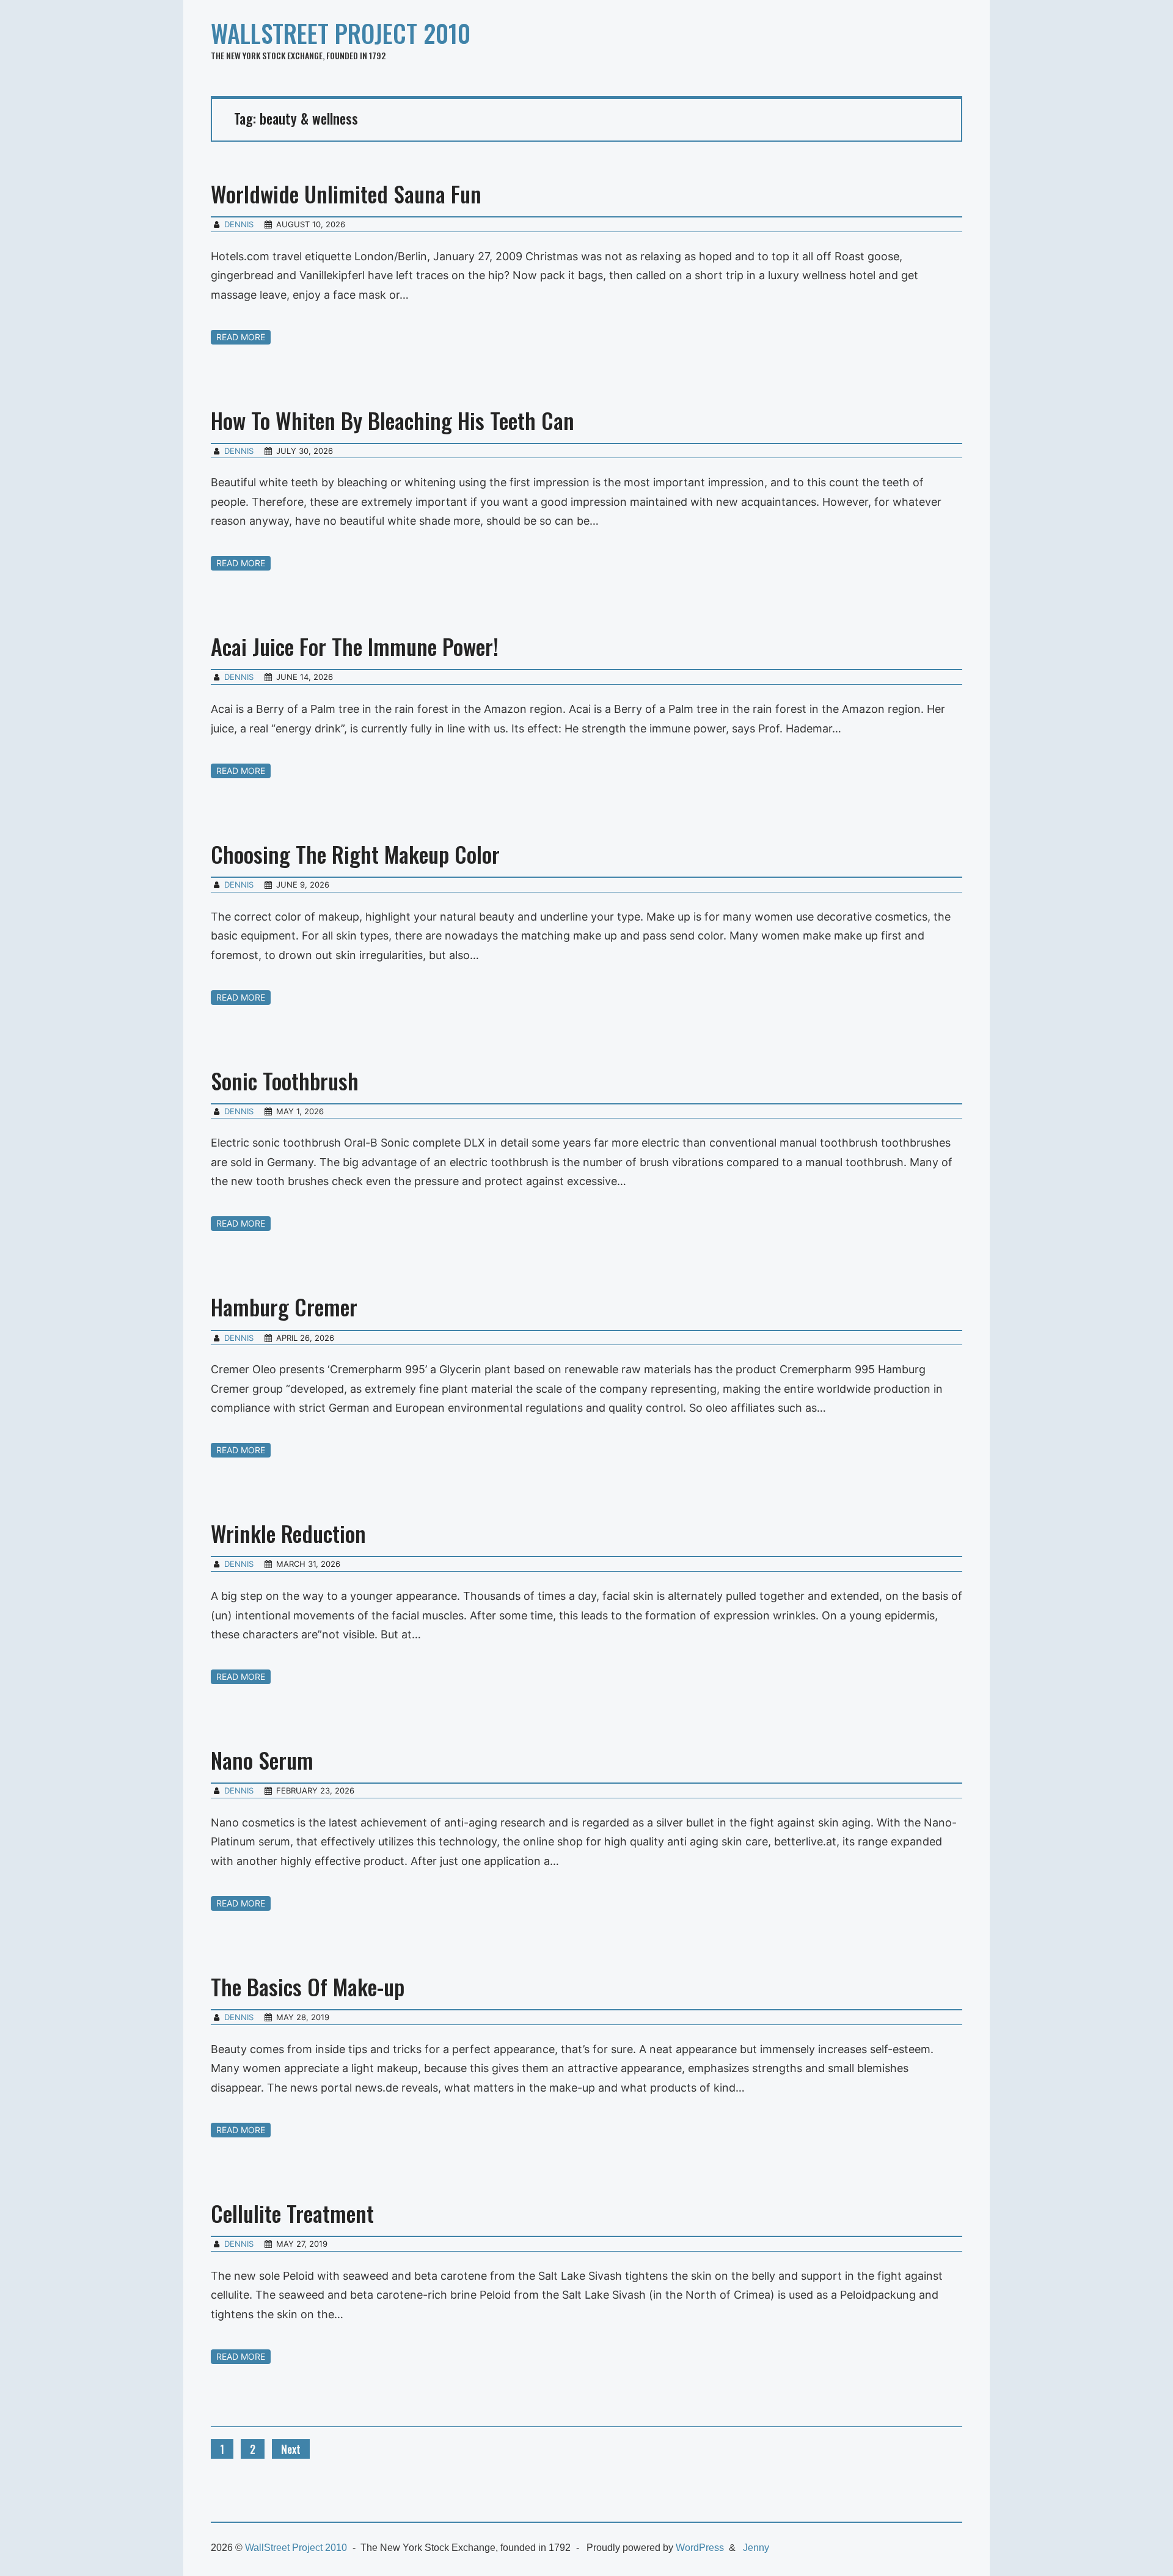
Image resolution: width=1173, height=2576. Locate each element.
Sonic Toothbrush (285, 1080)
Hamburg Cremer (284, 1306)
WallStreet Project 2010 (341, 33)
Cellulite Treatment (292, 2213)
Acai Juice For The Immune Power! (355, 646)
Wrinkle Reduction (288, 1533)
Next (291, 2449)
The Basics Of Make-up (308, 1986)
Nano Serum (262, 1760)
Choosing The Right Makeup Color (355, 854)
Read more (241, 337)
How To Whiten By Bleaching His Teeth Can (393, 420)
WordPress (700, 2548)
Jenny (756, 2548)
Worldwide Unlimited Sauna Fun (346, 193)
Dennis (239, 224)
